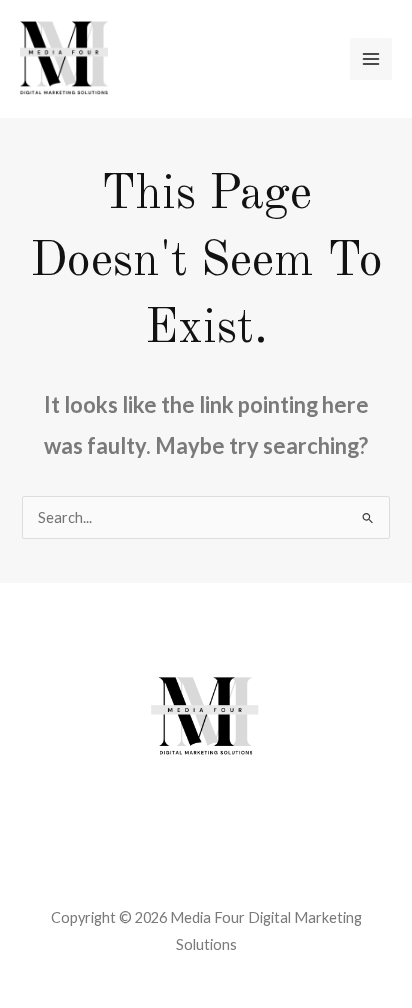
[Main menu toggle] (371, 59)
